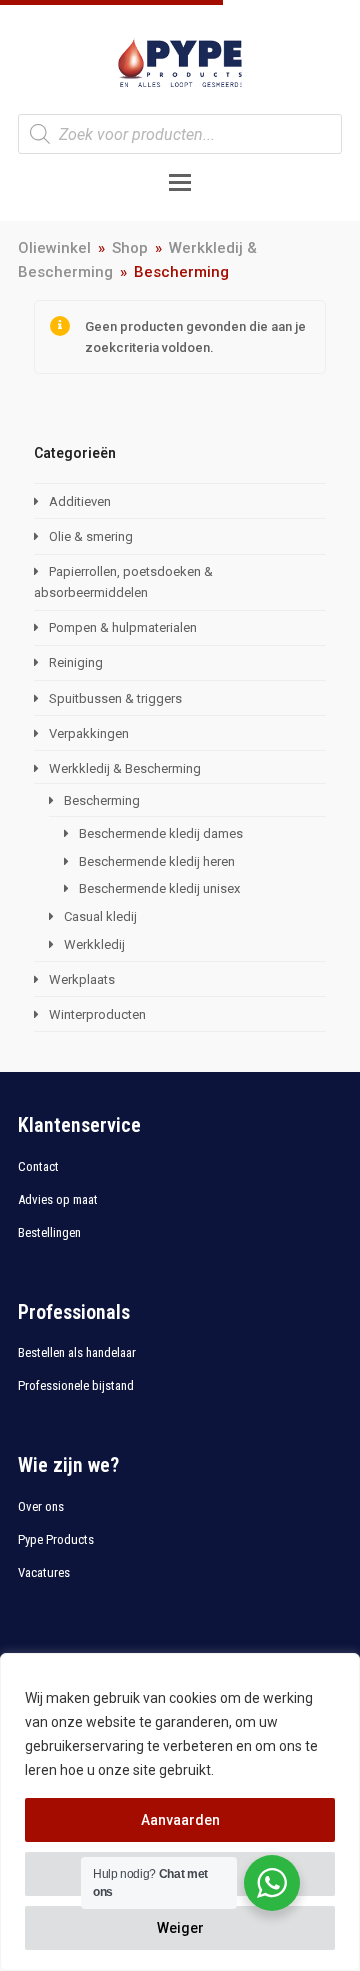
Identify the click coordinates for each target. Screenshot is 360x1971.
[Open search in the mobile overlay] (180, 134)
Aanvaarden (180, 1820)
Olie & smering (91, 536)
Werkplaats (82, 979)
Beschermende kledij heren (157, 861)
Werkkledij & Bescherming (125, 768)
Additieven (80, 501)
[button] (180, 182)
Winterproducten (97, 1014)
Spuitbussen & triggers (115, 698)
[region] (180, 1812)
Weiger (180, 1928)
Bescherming (102, 800)
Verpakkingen (89, 733)
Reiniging (76, 662)
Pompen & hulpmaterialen (123, 627)
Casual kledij (100, 916)
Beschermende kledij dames (161, 833)
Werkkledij (94, 944)
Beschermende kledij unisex (159, 888)
